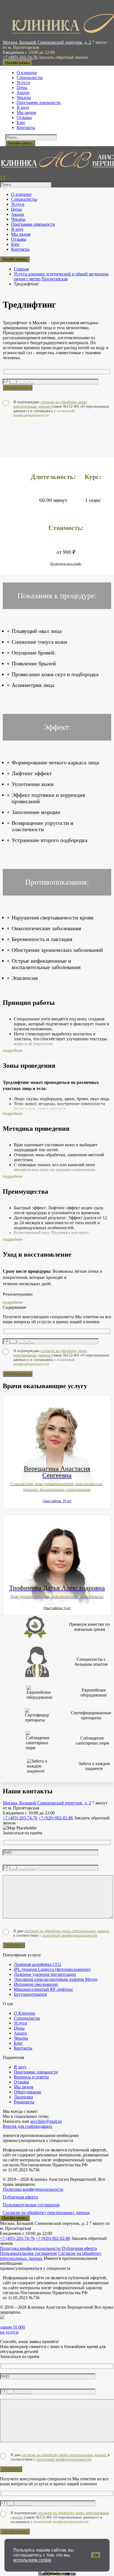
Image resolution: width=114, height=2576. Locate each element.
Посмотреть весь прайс (66, 564)
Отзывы (57, 2573)
